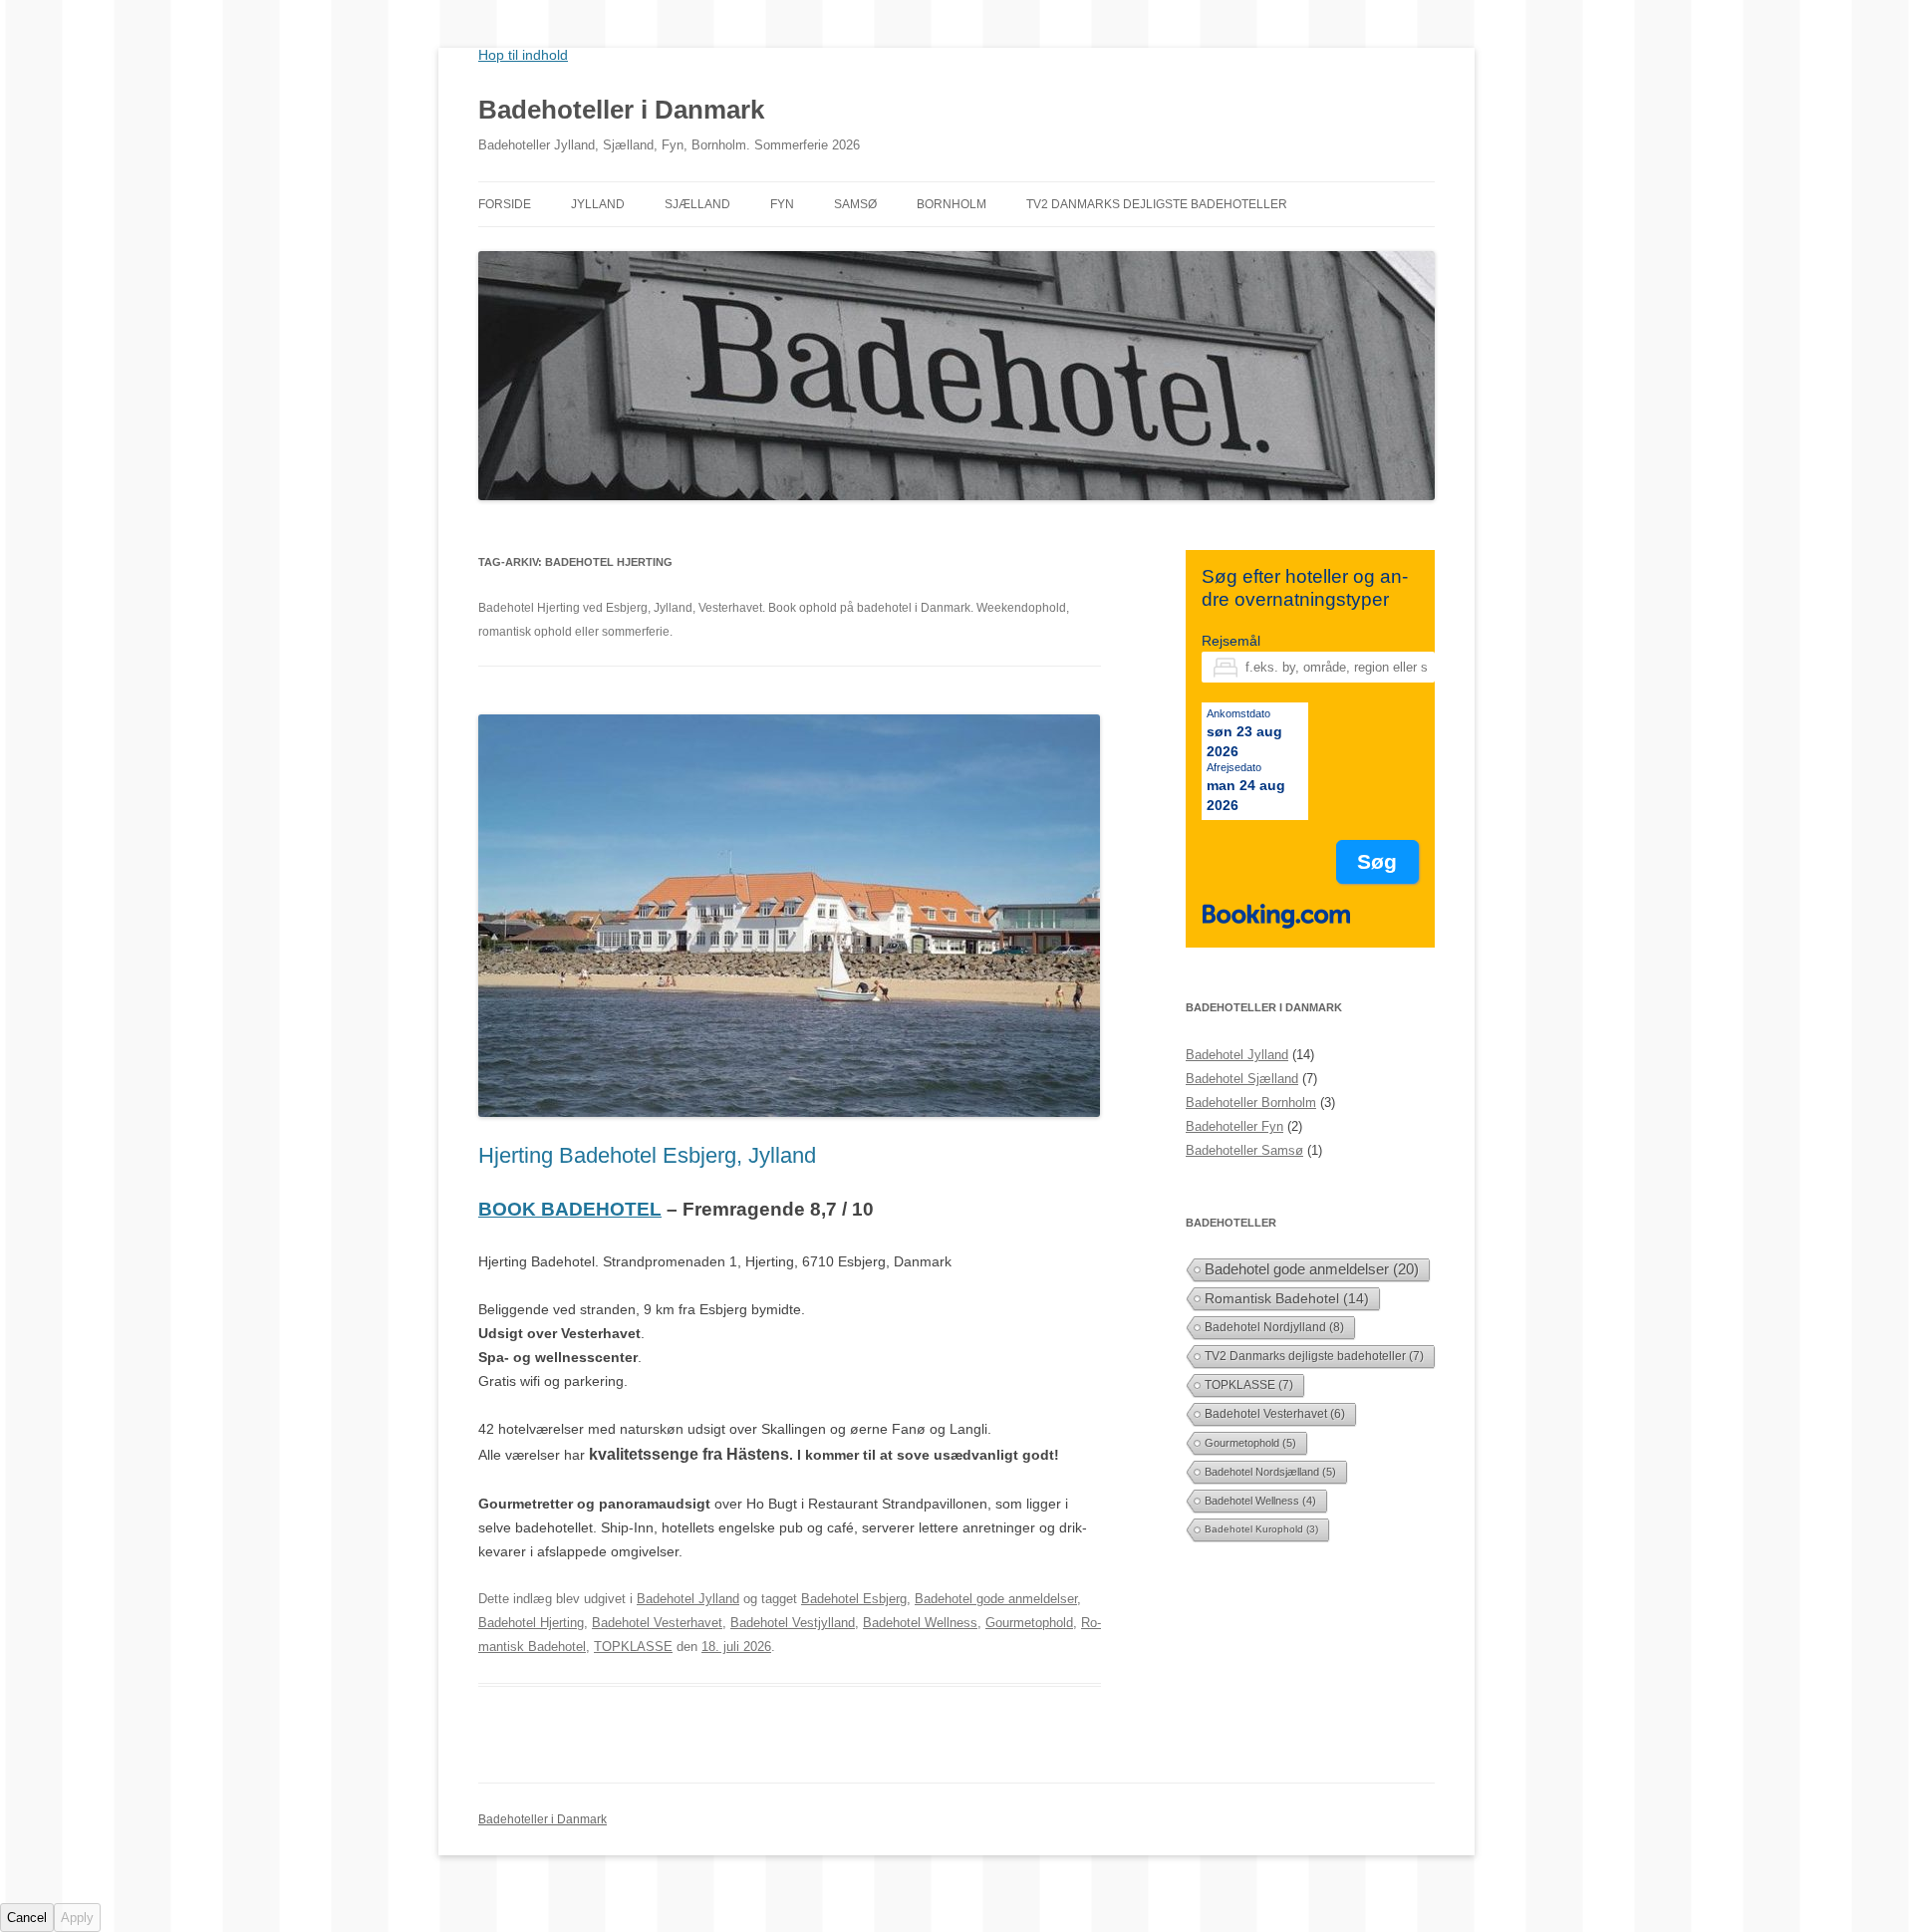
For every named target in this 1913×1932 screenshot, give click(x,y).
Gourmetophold (1029, 1623)
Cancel (27, 1918)
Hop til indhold (523, 55)
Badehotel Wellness (920, 1623)
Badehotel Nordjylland (1274, 1327)
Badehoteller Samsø (1244, 1150)
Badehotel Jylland (688, 1599)
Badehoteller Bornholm (1251, 1103)
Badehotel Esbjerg (854, 1599)
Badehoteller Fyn (1234, 1126)
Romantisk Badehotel (1287, 1298)
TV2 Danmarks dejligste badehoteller (1157, 204)
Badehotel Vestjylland (793, 1623)
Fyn (782, 204)
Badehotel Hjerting (531, 1623)
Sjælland (697, 204)
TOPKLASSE (633, 1647)
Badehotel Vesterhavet (657, 1623)
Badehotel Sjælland (1242, 1079)
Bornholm (952, 204)
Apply (77, 1918)
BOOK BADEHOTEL (570, 1209)
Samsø (855, 204)
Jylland (598, 204)
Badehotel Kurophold (1261, 1529)
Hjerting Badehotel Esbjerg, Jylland (647, 1155)
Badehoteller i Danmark (621, 110)
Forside (505, 204)
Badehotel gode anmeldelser (996, 1599)
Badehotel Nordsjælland (1270, 1472)
